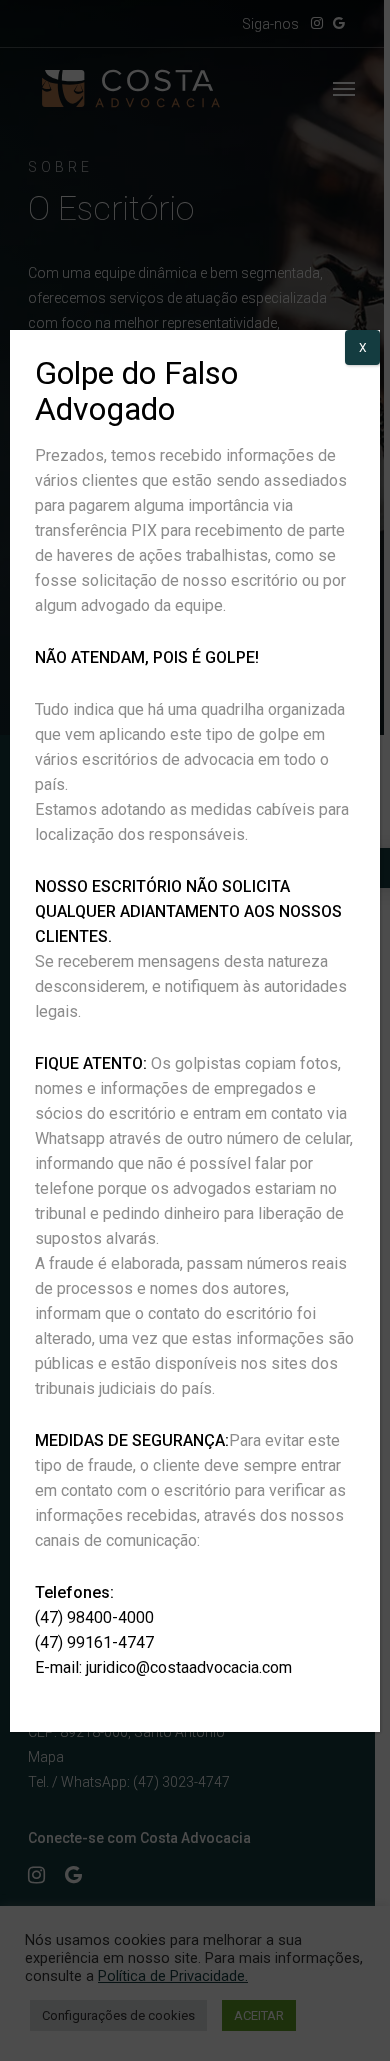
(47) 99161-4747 (94, 1642)
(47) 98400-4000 (94, 1617)
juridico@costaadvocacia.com (189, 1667)
